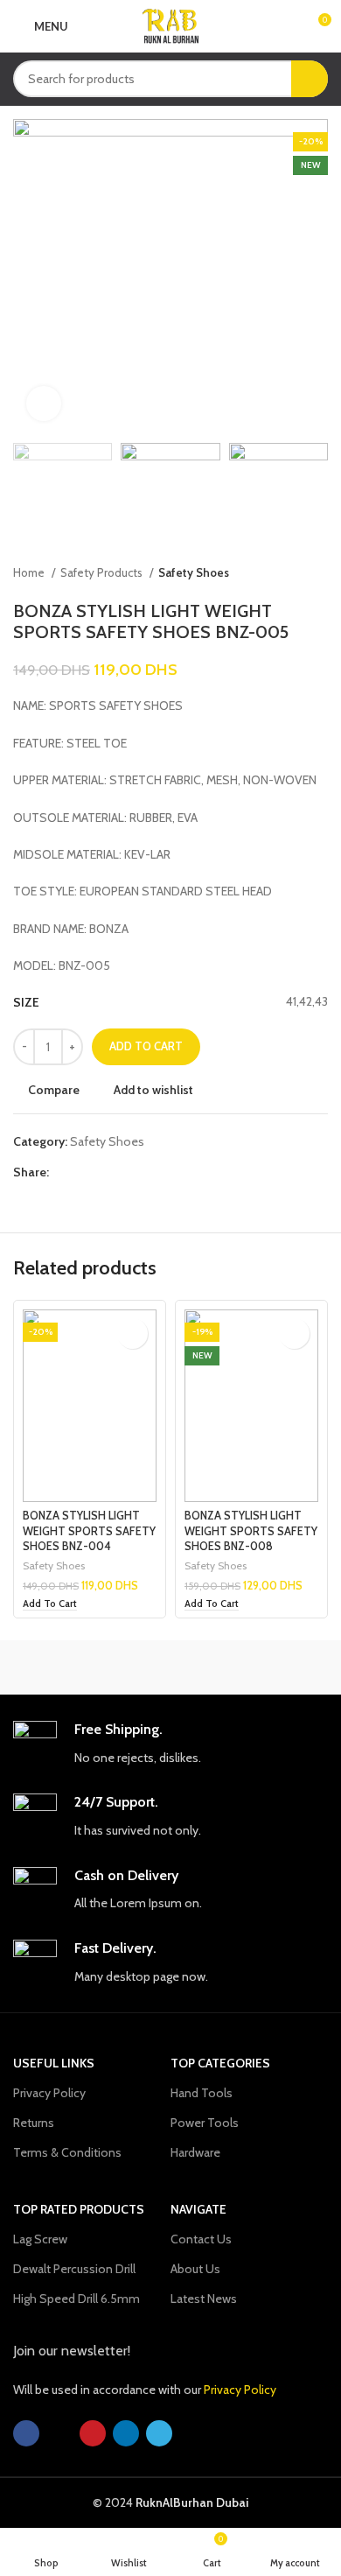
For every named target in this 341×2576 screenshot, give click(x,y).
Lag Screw (40, 2239)
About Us (195, 2269)
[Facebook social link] (63, 1172)
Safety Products (103, 572)
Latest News (204, 2299)
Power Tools (205, 2123)
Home (30, 572)
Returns (34, 2123)
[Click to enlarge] (44, 404)
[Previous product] (284, 573)
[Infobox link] (170, 1744)
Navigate (198, 2209)
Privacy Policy (49, 2093)
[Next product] (319, 573)
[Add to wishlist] (132, 1334)
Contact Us (201, 2239)
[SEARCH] (310, 79)
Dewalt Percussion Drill (74, 2269)
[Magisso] (249, 1667)
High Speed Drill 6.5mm (77, 2299)
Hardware (195, 2152)
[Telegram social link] (144, 1172)
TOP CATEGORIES (220, 2063)
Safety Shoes (194, 572)
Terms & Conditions (67, 2152)
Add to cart (146, 1046)
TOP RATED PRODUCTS (79, 2209)
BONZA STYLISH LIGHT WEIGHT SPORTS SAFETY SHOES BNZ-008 (251, 1531)
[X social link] (84, 1172)
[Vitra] (92, 1667)
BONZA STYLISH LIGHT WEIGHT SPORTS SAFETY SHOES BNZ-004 (89, 1531)
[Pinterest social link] (104, 1172)
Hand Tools (202, 2093)
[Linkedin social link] (124, 1172)
